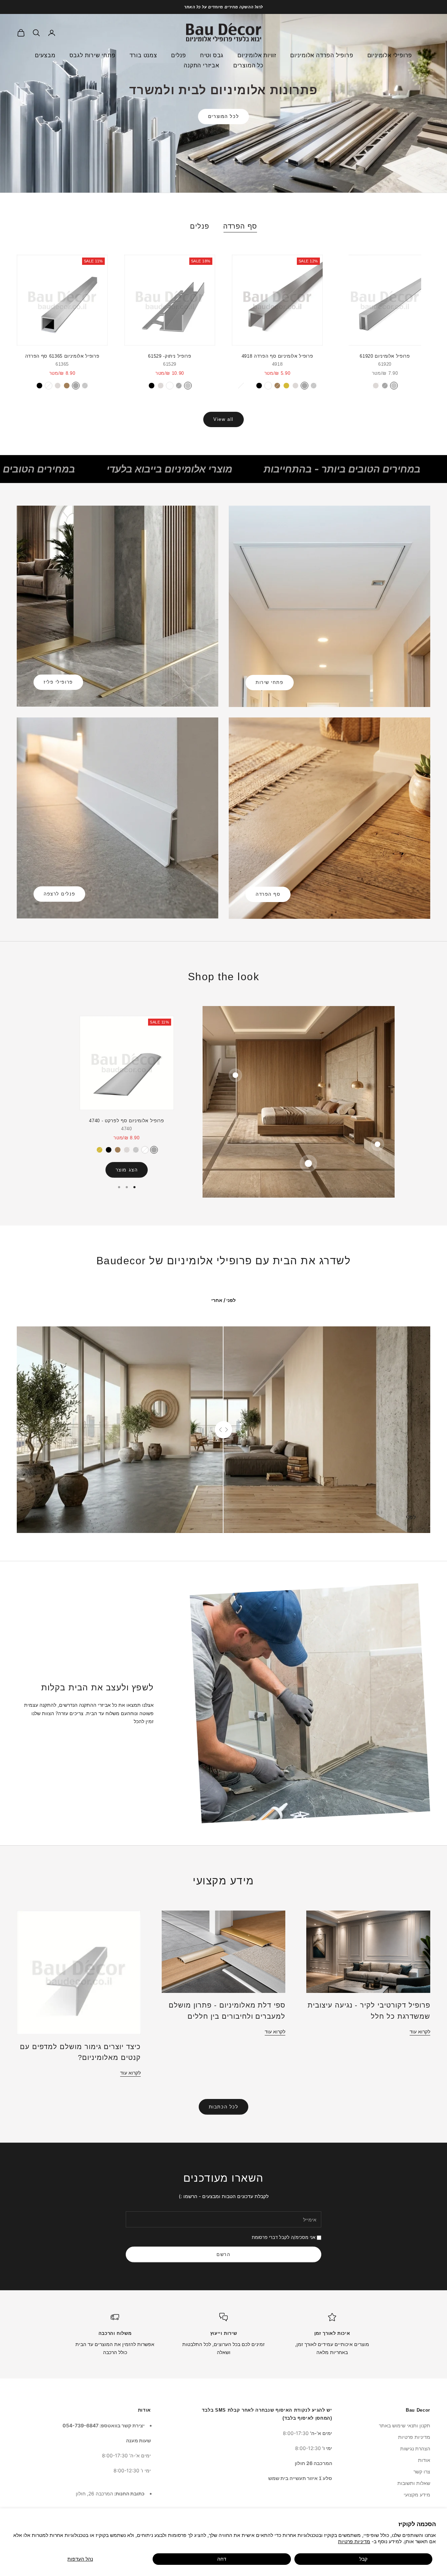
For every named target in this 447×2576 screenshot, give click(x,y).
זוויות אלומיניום (257, 55)
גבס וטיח (212, 55)
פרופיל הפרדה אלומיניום (322, 55)
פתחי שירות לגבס (93, 55)
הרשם (223, 2254)
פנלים (179, 55)
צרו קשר (422, 2471)
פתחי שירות (270, 682)
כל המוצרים (248, 65)
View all (223, 419)
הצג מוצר (127, 1170)
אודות (424, 2460)
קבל (363, 2559)
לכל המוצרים (223, 116)
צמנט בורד (143, 55)
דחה (222, 2559)
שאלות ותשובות (414, 2483)
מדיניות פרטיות (354, 2541)
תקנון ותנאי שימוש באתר (405, 2425)
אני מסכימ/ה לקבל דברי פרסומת (284, 2237)
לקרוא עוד (420, 2031)
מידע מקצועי (417, 2495)
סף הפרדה (240, 226)
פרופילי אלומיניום (390, 55)
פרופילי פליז (58, 682)
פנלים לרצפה (59, 894)
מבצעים (45, 55)
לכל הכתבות (224, 2107)
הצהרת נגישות (415, 2448)
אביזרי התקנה (201, 65)
